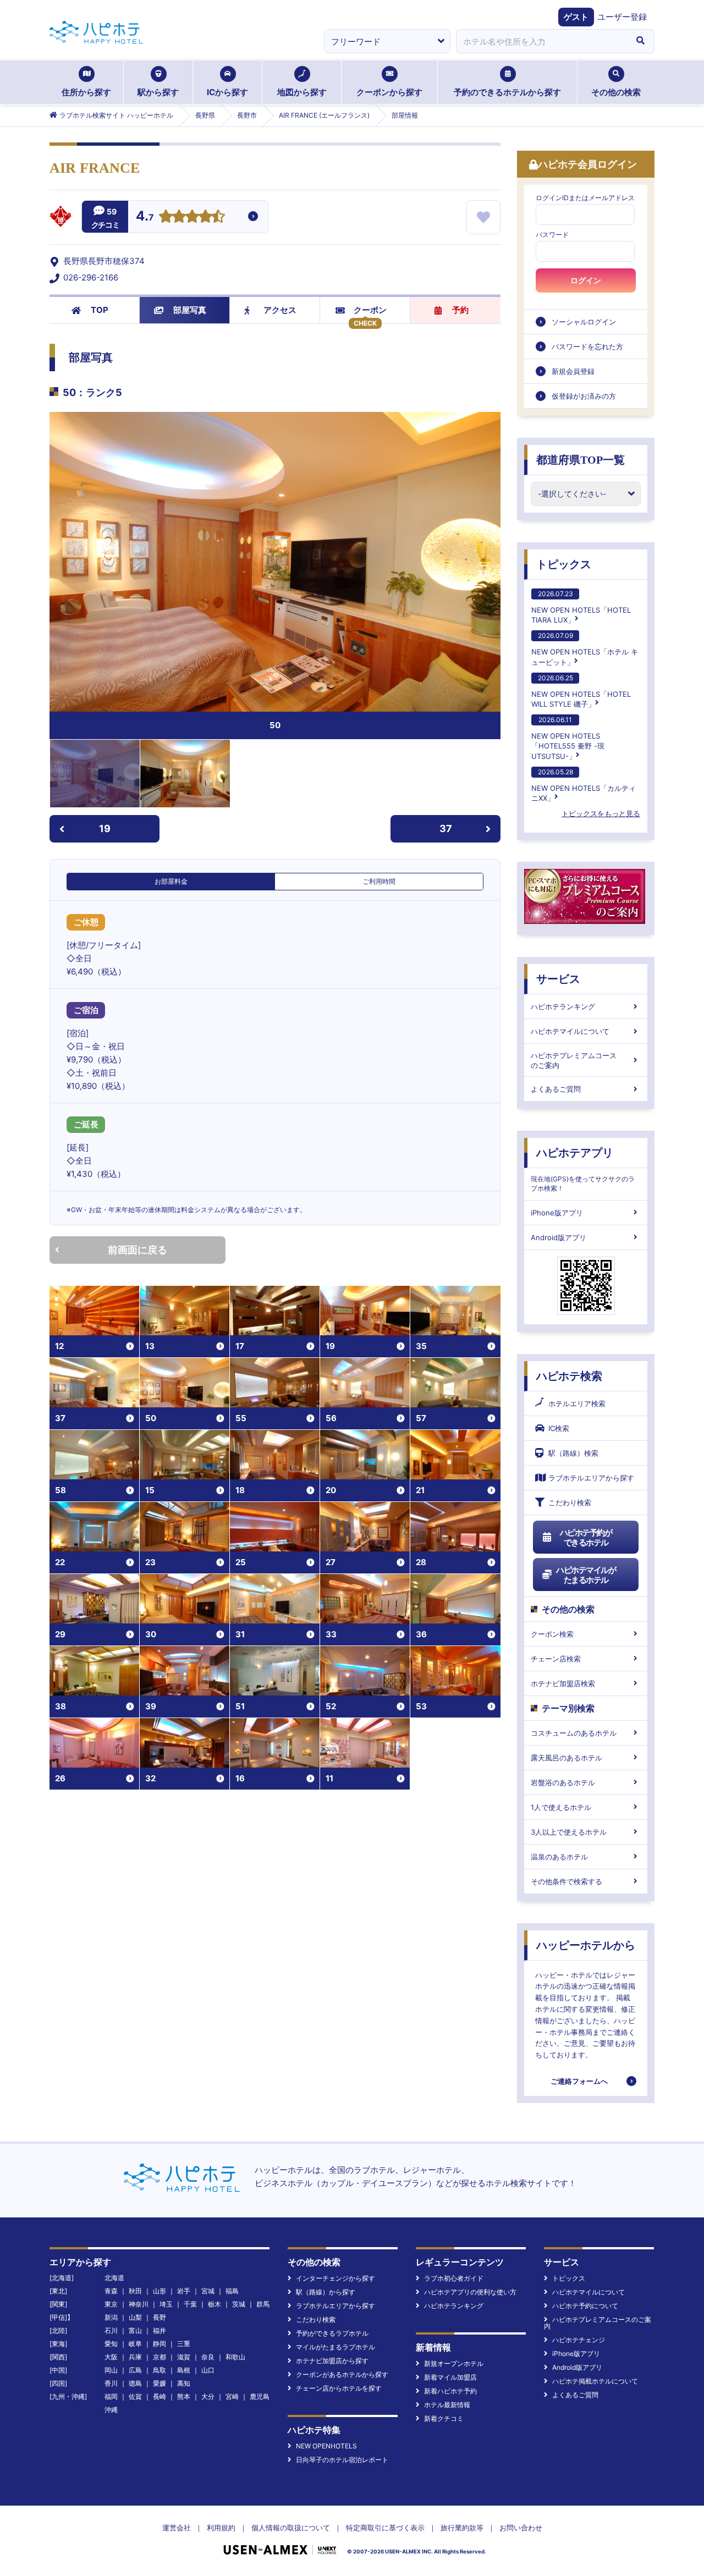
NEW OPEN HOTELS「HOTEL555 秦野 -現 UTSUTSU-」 (568, 738)
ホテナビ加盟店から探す (332, 2361)
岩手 (184, 2291)
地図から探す (302, 92)
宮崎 (232, 2396)
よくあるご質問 (556, 1089)
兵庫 (135, 2357)
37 (446, 829)
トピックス (564, 564)
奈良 (208, 2357)
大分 (208, 2396)
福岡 (111, 2396)
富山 (135, 2330)
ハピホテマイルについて (570, 1031)
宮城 (208, 2291)
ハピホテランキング (563, 1006)
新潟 (111, 2317)
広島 (135, 2370)
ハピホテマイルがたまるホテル (586, 1575)
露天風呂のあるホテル (566, 1758)
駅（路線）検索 (573, 1453)
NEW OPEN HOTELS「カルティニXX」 (584, 785)
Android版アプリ (559, 1237)
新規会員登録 (573, 371)
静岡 (159, 2344)
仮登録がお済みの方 (584, 396)
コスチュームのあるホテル (574, 1733)
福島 (232, 2291)
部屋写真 (190, 310)
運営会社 (177, 2528)
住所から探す (86, 92)
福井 (159, 2330)
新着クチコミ (444, 2418)
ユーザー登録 (622, 17)
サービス (558, 979)
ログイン (586, 280)
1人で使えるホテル (561, 1807)
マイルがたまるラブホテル (335, 2347)
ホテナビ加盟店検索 (563, 1683)
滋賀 (184, 2357)
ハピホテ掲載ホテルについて (595, 2381)
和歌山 (235, 2357)
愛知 (111, 2344)
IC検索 (559, 1428)
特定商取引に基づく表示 (385, 2528)
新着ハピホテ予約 (450, 2391)
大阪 (111, 2357)
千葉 (190, 2304)
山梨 (135, 2317)
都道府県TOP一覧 (581, 460)
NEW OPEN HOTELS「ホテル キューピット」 (585, 649)
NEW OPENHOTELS (326, 2446)
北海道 (114, 2278)
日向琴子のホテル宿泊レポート (342, 2460)
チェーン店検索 (556, 1659)
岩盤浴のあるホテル (563, 1782)
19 (105, 829)
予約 (460, 310)
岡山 (111, 2370)
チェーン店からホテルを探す (339, 2388)
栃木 (215, 2304)
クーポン (370, 310)
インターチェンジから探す (335, 2278)
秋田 (135, 2291)
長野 (159, 2317)
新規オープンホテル (454, 2363)
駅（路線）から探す (326, 2292)
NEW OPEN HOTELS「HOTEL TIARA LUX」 (581, 607)
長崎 (159, 2396)
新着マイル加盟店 (450, 2377)
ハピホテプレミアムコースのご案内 (574, 1060)
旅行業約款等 (462, 2528)
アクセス (280, 310)
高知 (184, 2383)
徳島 (135, 2383)
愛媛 (159, 2383)
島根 (184, 2370)
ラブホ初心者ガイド (454, 2278)
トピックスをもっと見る (601, 813)
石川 (111, 2330)
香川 (111, 2383)
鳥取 (159, 2370)
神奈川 (139, 2304)
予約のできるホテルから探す (507, 92)
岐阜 (135, 2344)
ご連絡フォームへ (579, 2081)
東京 (111, 2304)
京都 (159, 2357)
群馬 (263, 2304)
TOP (100, 310)
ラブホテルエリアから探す (591, 1478)
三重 (184, 2344)
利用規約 (221, 2528)
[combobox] (541, 41)
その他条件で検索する (566, 1881)
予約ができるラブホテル (332, 2333)
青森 (111, 2291)
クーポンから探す (389, 92)
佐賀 (135, 2396)
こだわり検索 (570, 1502)
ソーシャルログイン (584, 322)
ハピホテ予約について (585, 2306)
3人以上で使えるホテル (569, 1832)
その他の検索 (616, 92)
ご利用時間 (379, 881)
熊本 (184, 2396)
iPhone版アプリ (557, 1213)
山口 (208, 2370)
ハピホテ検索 (569, 1376)
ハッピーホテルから (586, 1945)
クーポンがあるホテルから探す (342, 2374)
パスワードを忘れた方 (587, 346)
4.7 (145, 217)
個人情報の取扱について (291, 2528)
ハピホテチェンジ (579, 2340)
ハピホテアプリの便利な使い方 (470, 2292)
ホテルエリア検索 (577, 1403)
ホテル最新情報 (447, 2405)
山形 (159, 2291)
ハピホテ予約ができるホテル (586, 1537)
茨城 (239, 2304)
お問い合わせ (521, 2528)
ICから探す (227, 92)
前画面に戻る (137, 1250)
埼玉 (166, 2304)
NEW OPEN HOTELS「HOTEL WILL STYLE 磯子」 (581, 691)
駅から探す (158, 92)
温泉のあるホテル (559, 1857)
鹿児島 (260, 2396)
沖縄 (111, 2410)
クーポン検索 (552, 1634)
